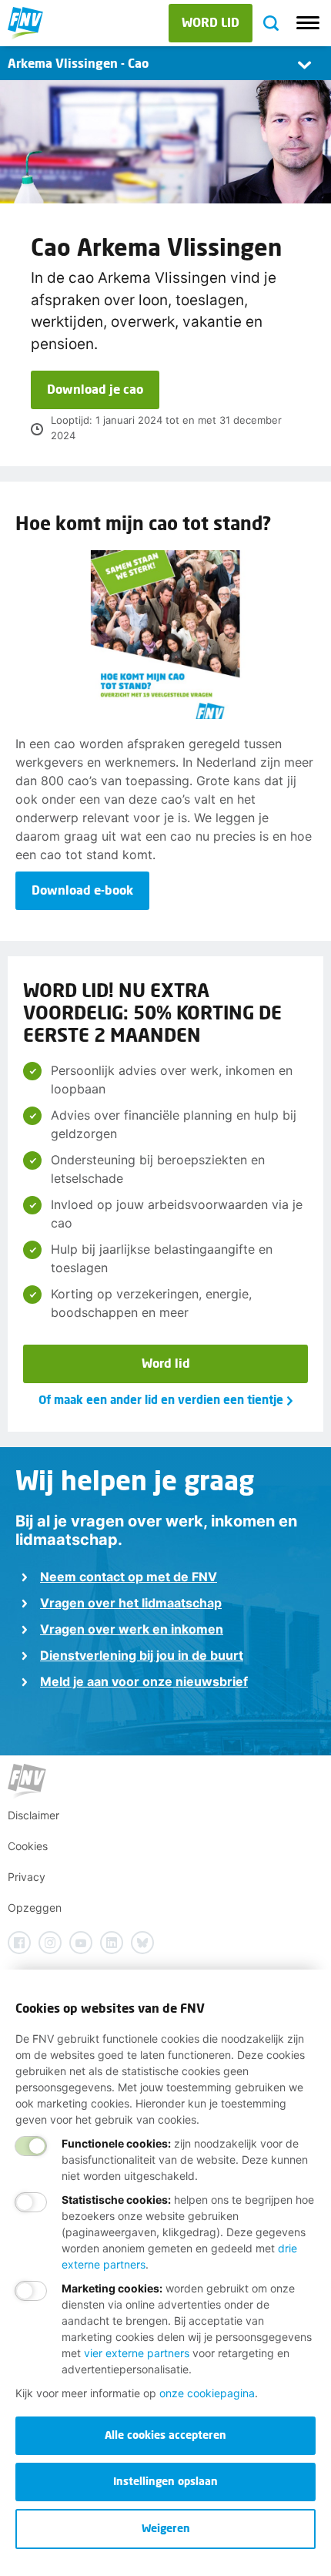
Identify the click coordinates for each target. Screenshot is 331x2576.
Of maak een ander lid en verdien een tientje (161, 1399)
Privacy (27, 1877)
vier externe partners (137, 2353)
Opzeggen (35, 1908)
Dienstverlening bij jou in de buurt (142, 1655)
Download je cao (95, 389)
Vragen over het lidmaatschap (131, 1603)
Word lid (166, 1363)
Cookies (28, 1846)
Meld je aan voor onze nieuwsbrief (144, 1681)
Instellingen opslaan (165, 2481)
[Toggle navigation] (308, 23)
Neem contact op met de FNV (129, 1577)
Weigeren (166, 2528)
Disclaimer (33, 1815)
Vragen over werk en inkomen (132, 1629)
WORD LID (211, 22)
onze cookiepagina (207, 2393)
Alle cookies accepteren (165, 2435)
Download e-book (82, 890)
